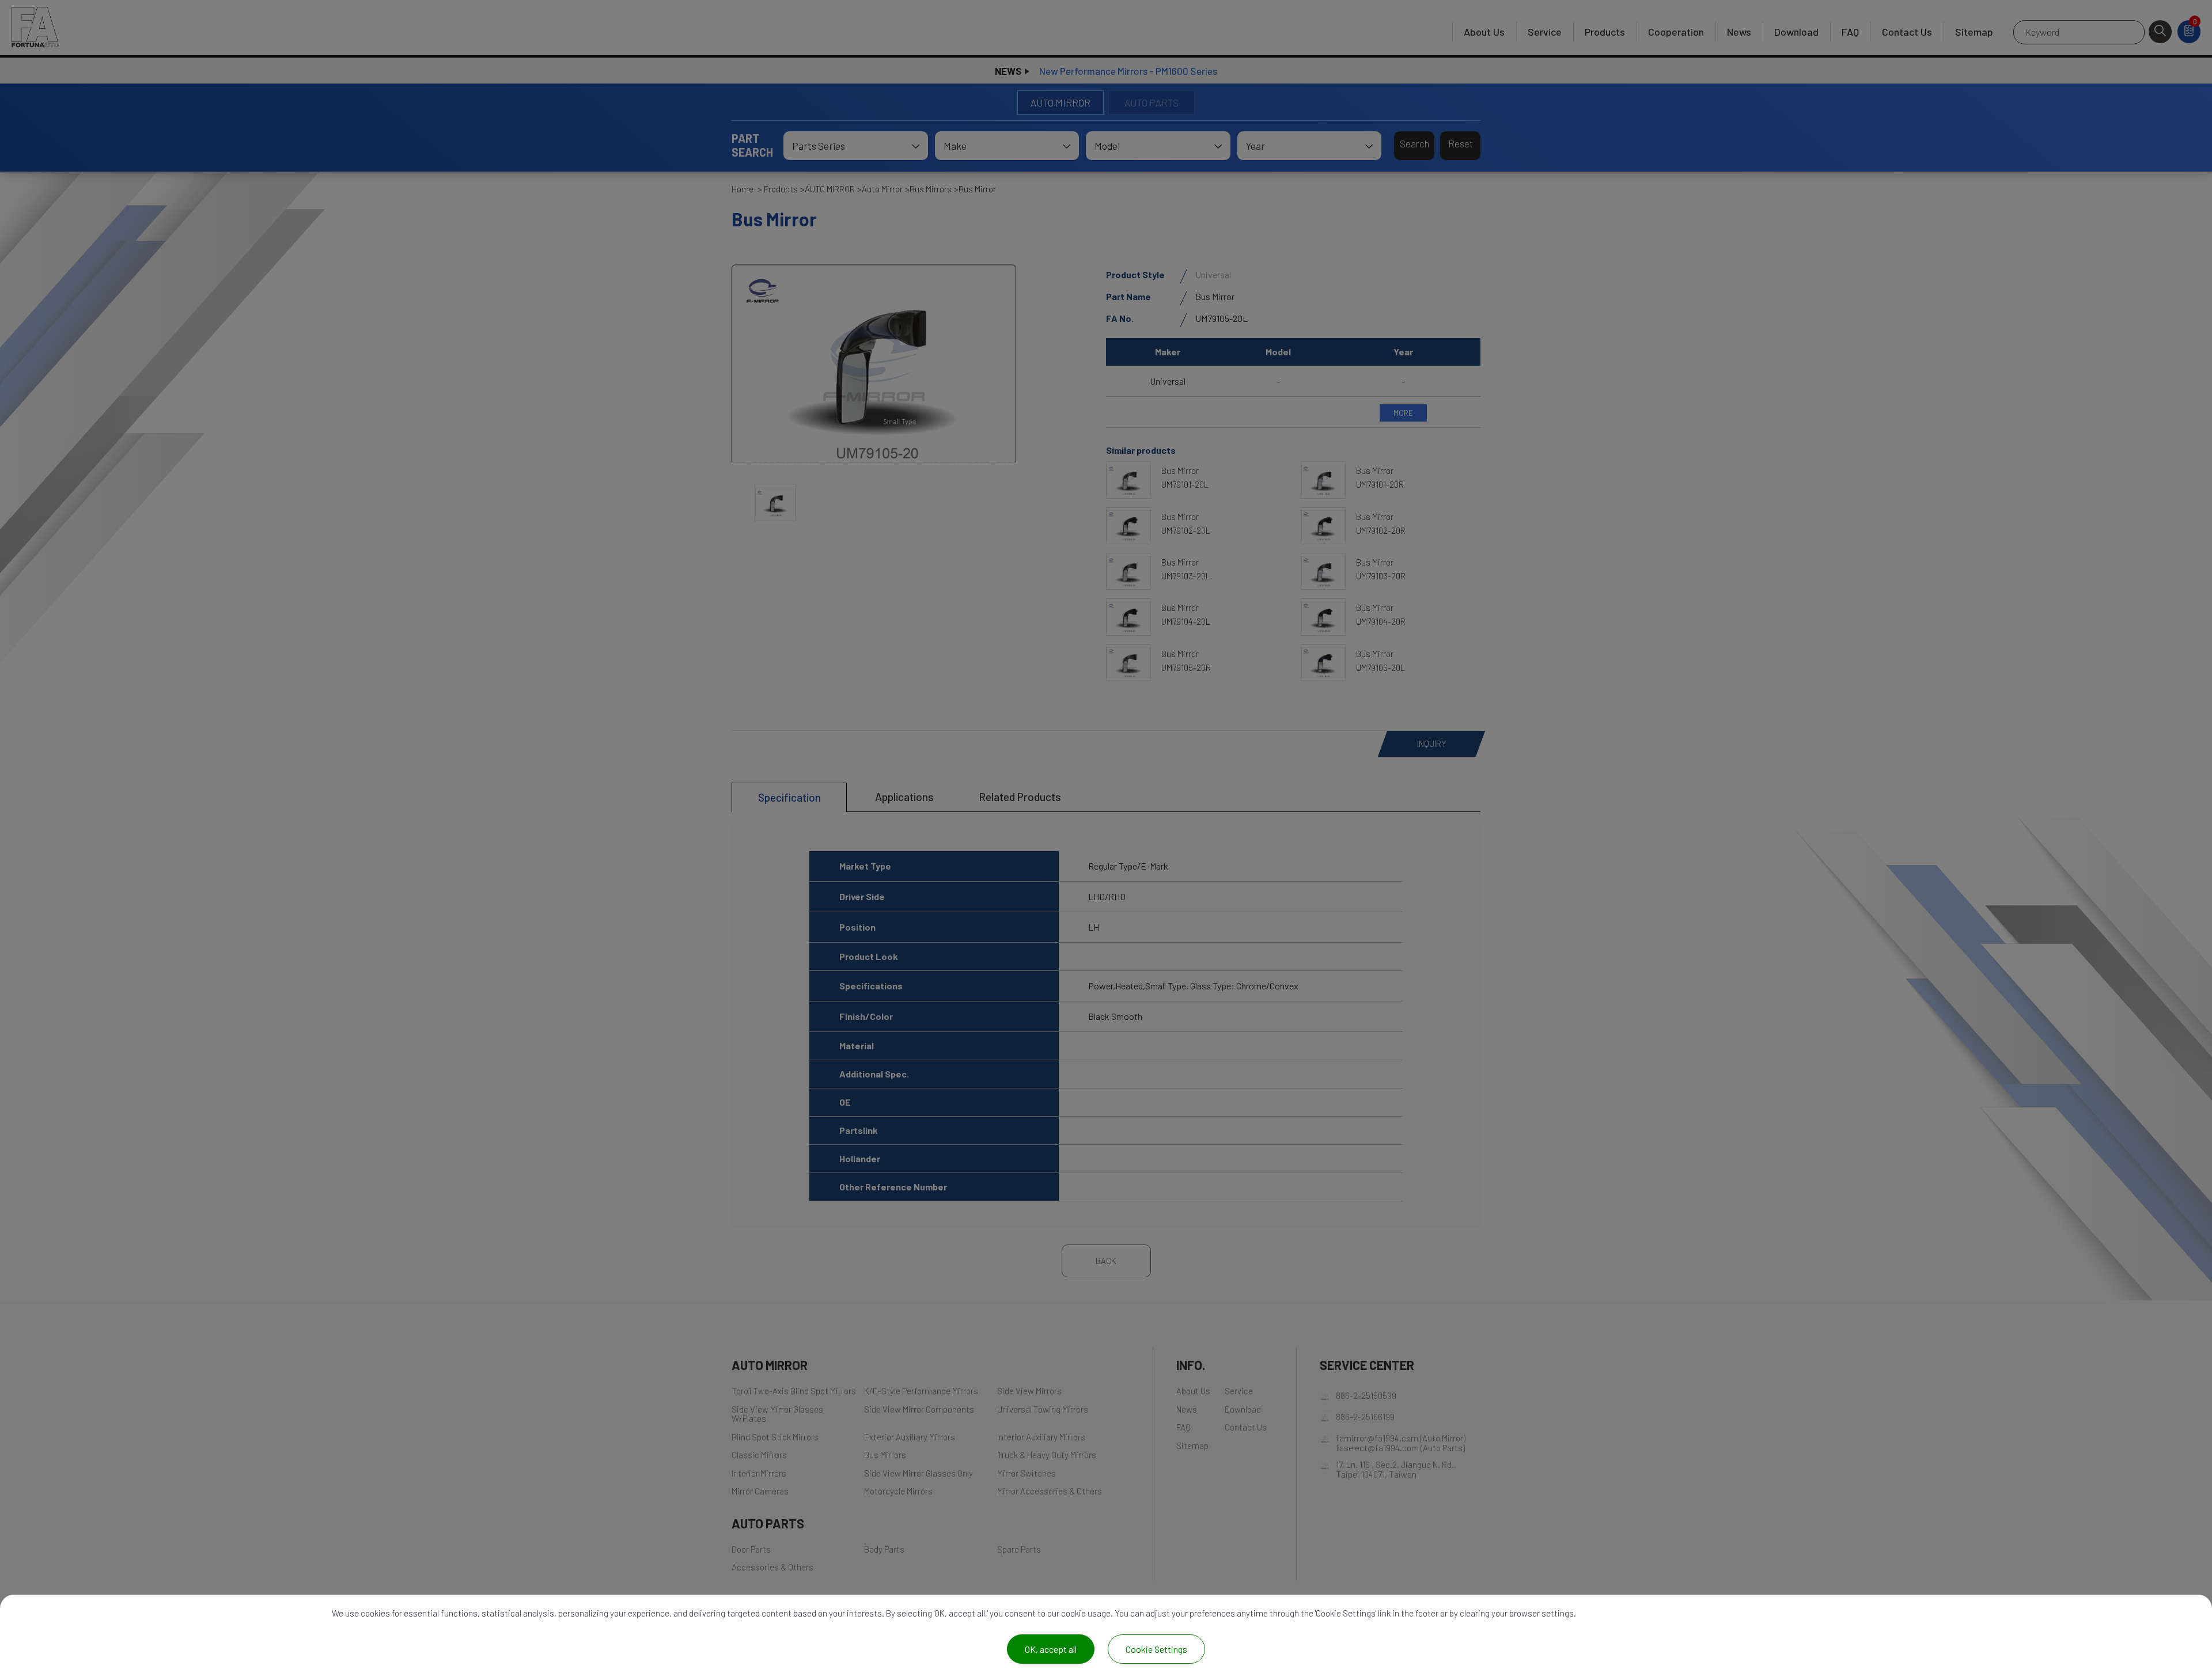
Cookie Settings (1156, 1649)
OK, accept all (1051, 1649)
